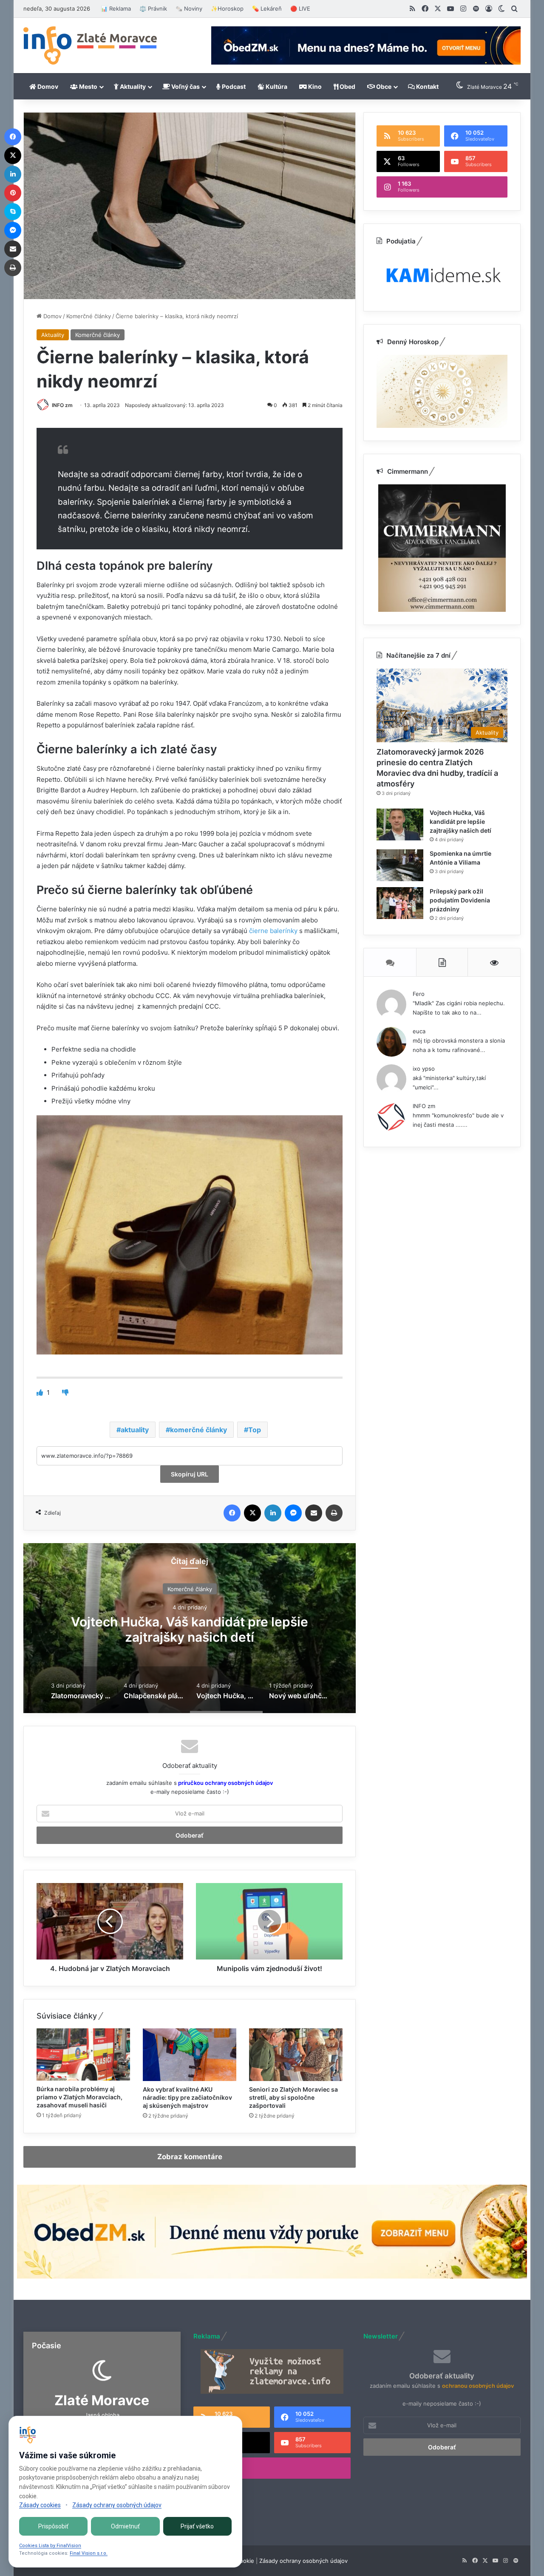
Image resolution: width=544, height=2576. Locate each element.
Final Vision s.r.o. (89, 2553)
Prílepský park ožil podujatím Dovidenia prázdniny (460, 900)
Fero (419, 994)
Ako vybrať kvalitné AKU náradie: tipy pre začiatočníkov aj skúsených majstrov (187, 2097)
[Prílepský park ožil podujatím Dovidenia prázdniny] (400, 903)
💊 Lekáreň (267, 8)
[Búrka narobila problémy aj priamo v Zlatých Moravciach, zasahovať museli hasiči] (83, 2054)
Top (255, 1430)
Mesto (88, 86)
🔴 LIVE (300, 8)
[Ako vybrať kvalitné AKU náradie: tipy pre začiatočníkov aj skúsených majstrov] (190, 2055)
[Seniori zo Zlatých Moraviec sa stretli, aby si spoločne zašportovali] (296, 2055)
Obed (347, 86)
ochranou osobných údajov (478, 2386)
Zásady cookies (40, 2505)
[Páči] (41, 1393)
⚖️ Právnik (153, 8)
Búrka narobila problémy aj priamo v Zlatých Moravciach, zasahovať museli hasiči (79, 2097)
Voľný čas (185, 86)
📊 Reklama (116, 8)
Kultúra (276, 86)
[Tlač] (334, 1513)
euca (419, 1031)
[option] (190, 1628)
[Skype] (13, 212)
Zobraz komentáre (190, 2157)
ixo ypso (424, 1069)
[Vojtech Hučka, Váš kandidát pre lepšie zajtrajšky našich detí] (400, 824)
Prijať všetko (197, 2526)
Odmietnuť (125, 2526)
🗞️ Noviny (189, 8)
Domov (47, 86)
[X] (252, 1513)
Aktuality (132, 86)
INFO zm (62, 405)
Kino (314, 86)
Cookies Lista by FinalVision (50, 2546)
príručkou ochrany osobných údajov (225, 1783)
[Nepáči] (65, 1393)
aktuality (135, 1430)
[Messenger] (293, 1513)
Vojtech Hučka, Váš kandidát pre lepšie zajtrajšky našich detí (460, 821)
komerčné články (198, 1430)
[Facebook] (232, 1513)
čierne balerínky (273, 931)
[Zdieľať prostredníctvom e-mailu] (314, 1513)
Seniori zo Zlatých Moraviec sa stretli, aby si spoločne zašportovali (293, 2097)
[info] (90, 45)
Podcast (233, 86)
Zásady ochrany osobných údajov (303, 2561)
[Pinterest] (13, 193)
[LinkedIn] (273, 1513)
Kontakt (427, 86)
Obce (383, 86)
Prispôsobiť (53, 2526)
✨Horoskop (227, 8)
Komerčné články (89, 316)
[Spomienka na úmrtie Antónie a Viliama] (400, 865)
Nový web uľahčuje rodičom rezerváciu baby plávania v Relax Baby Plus (190, 1629)
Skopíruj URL (190, 1474)
